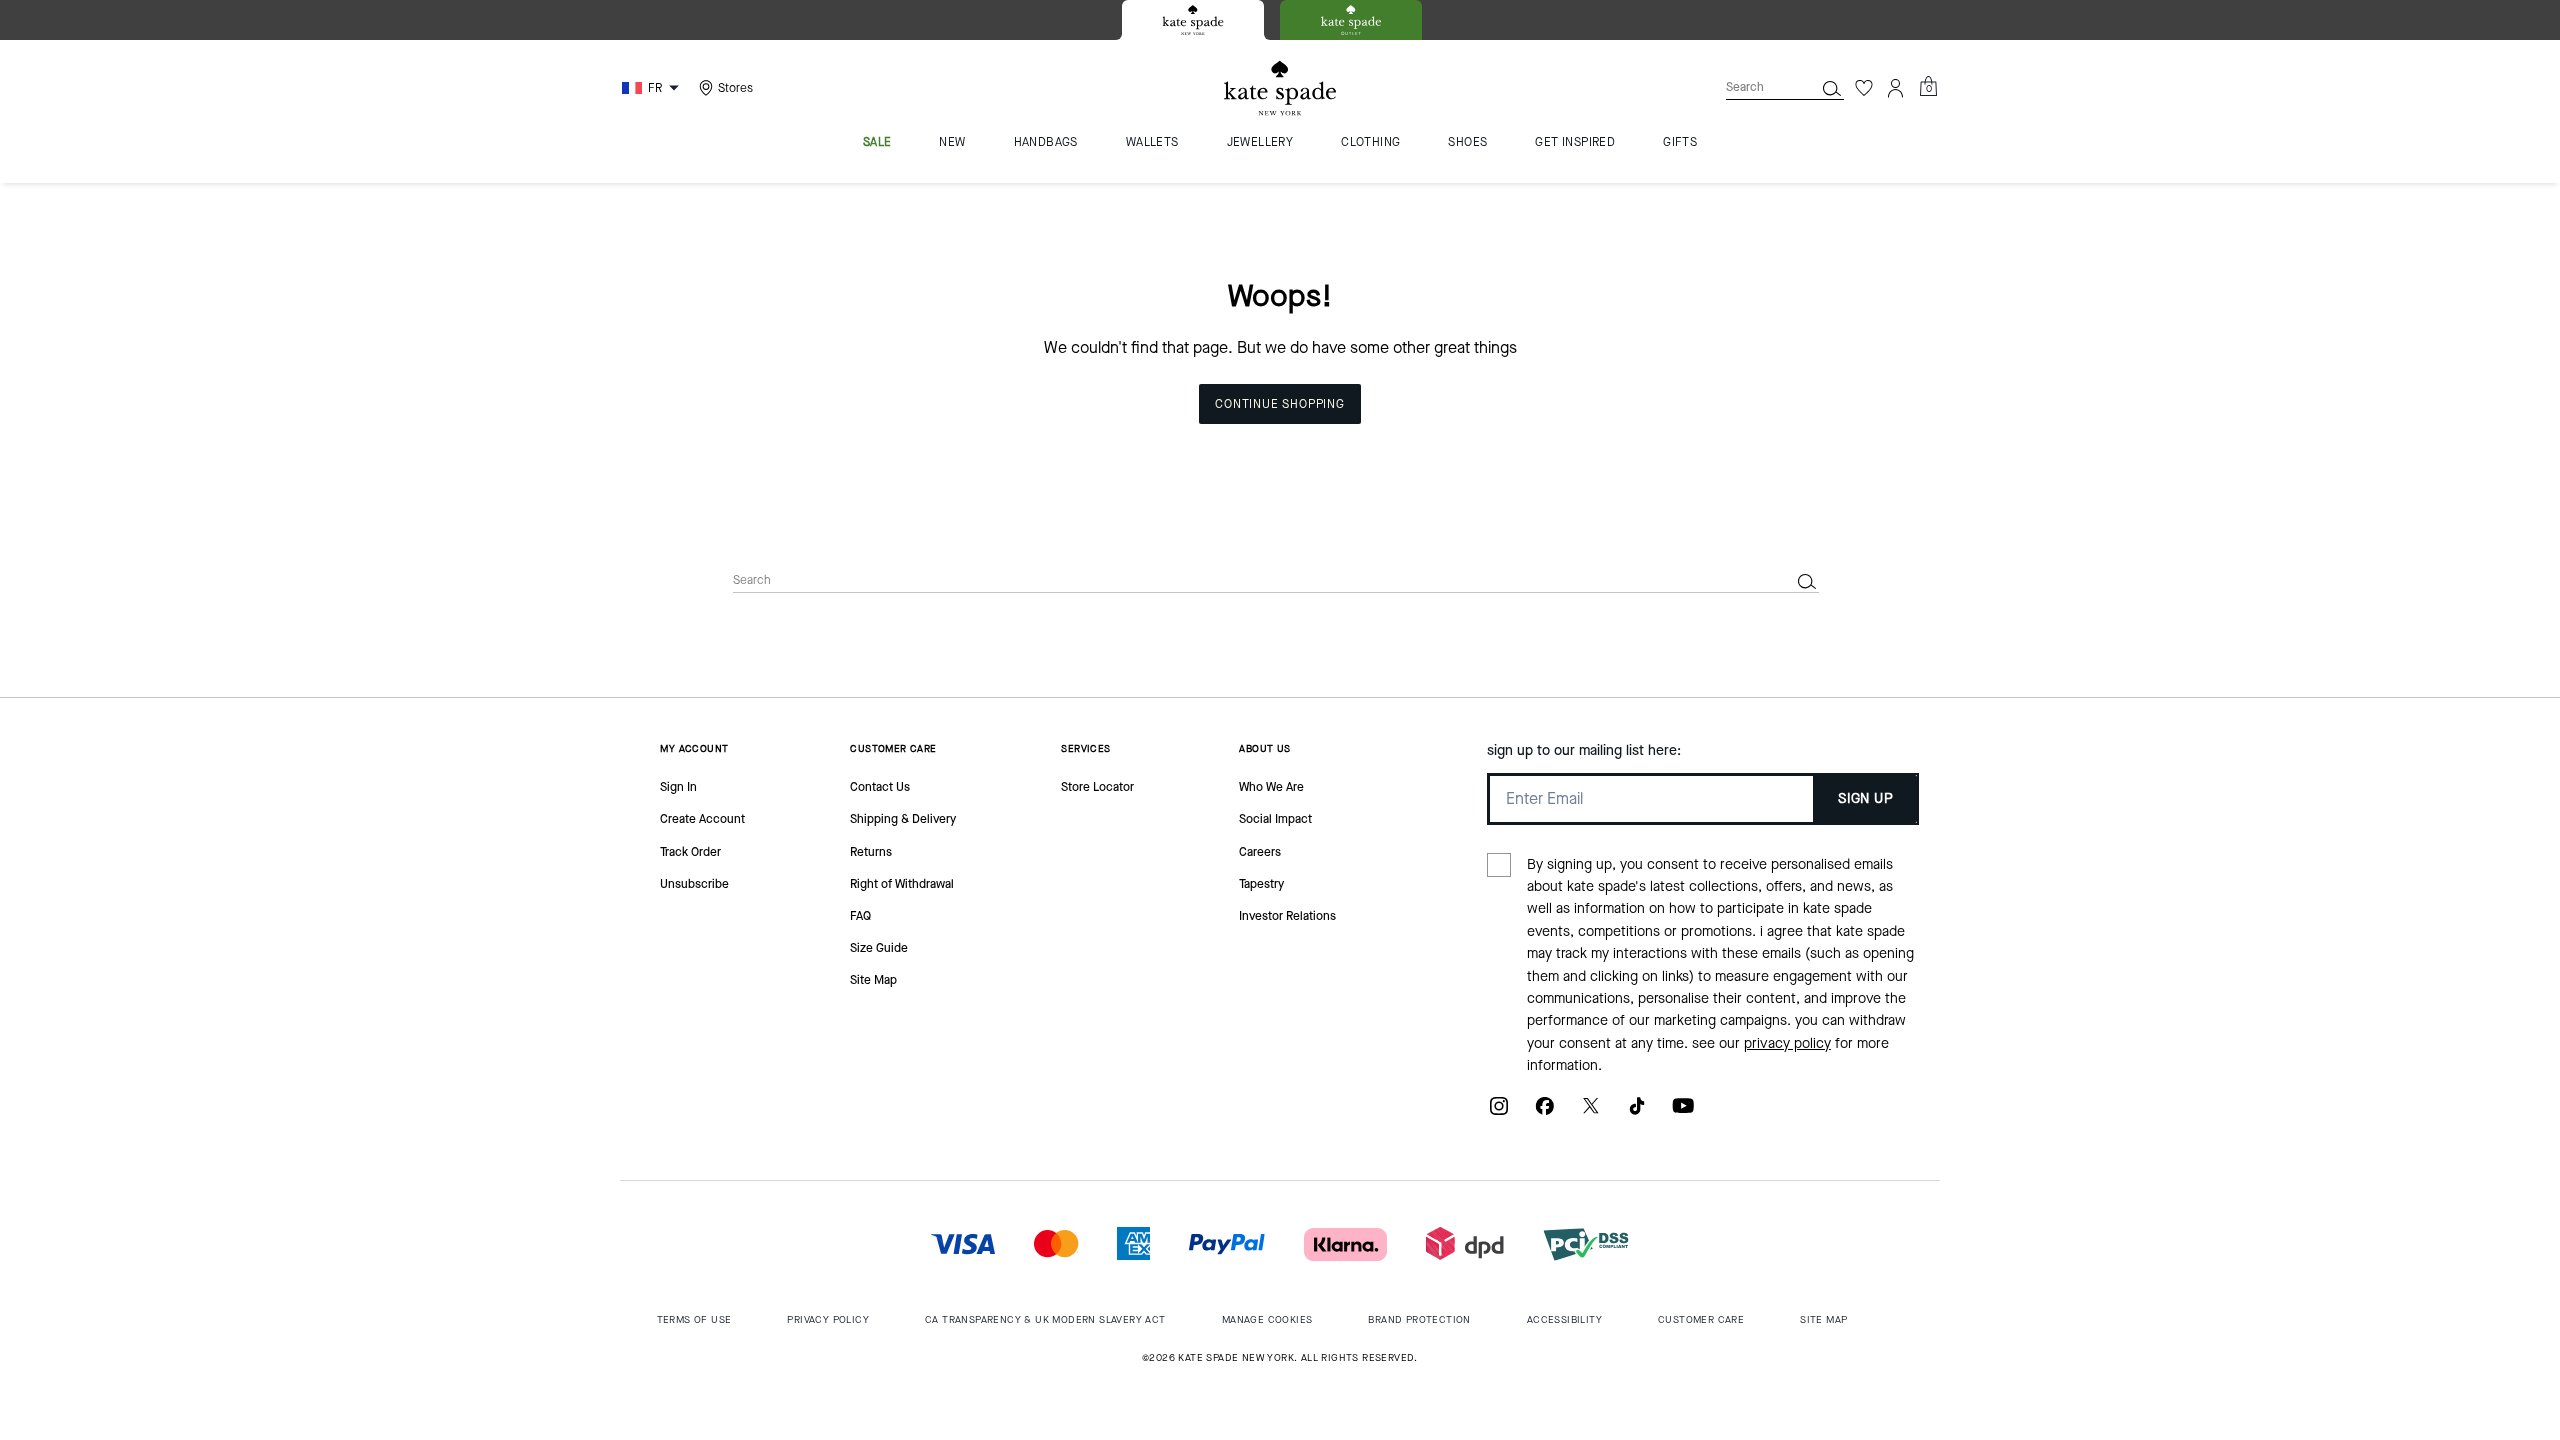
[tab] (1193, 20)
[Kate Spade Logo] (1280, 88)
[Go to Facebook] (1545, 1113)
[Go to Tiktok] (1637, 1113)
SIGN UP (1865, 798)
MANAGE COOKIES (1267, 1319)
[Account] (1896, 88)
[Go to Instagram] (1499, 1113)
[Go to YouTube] (1683, 1113)
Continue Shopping (1280, 404)
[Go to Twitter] (1591, 1113)
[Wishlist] (1864, 88)
